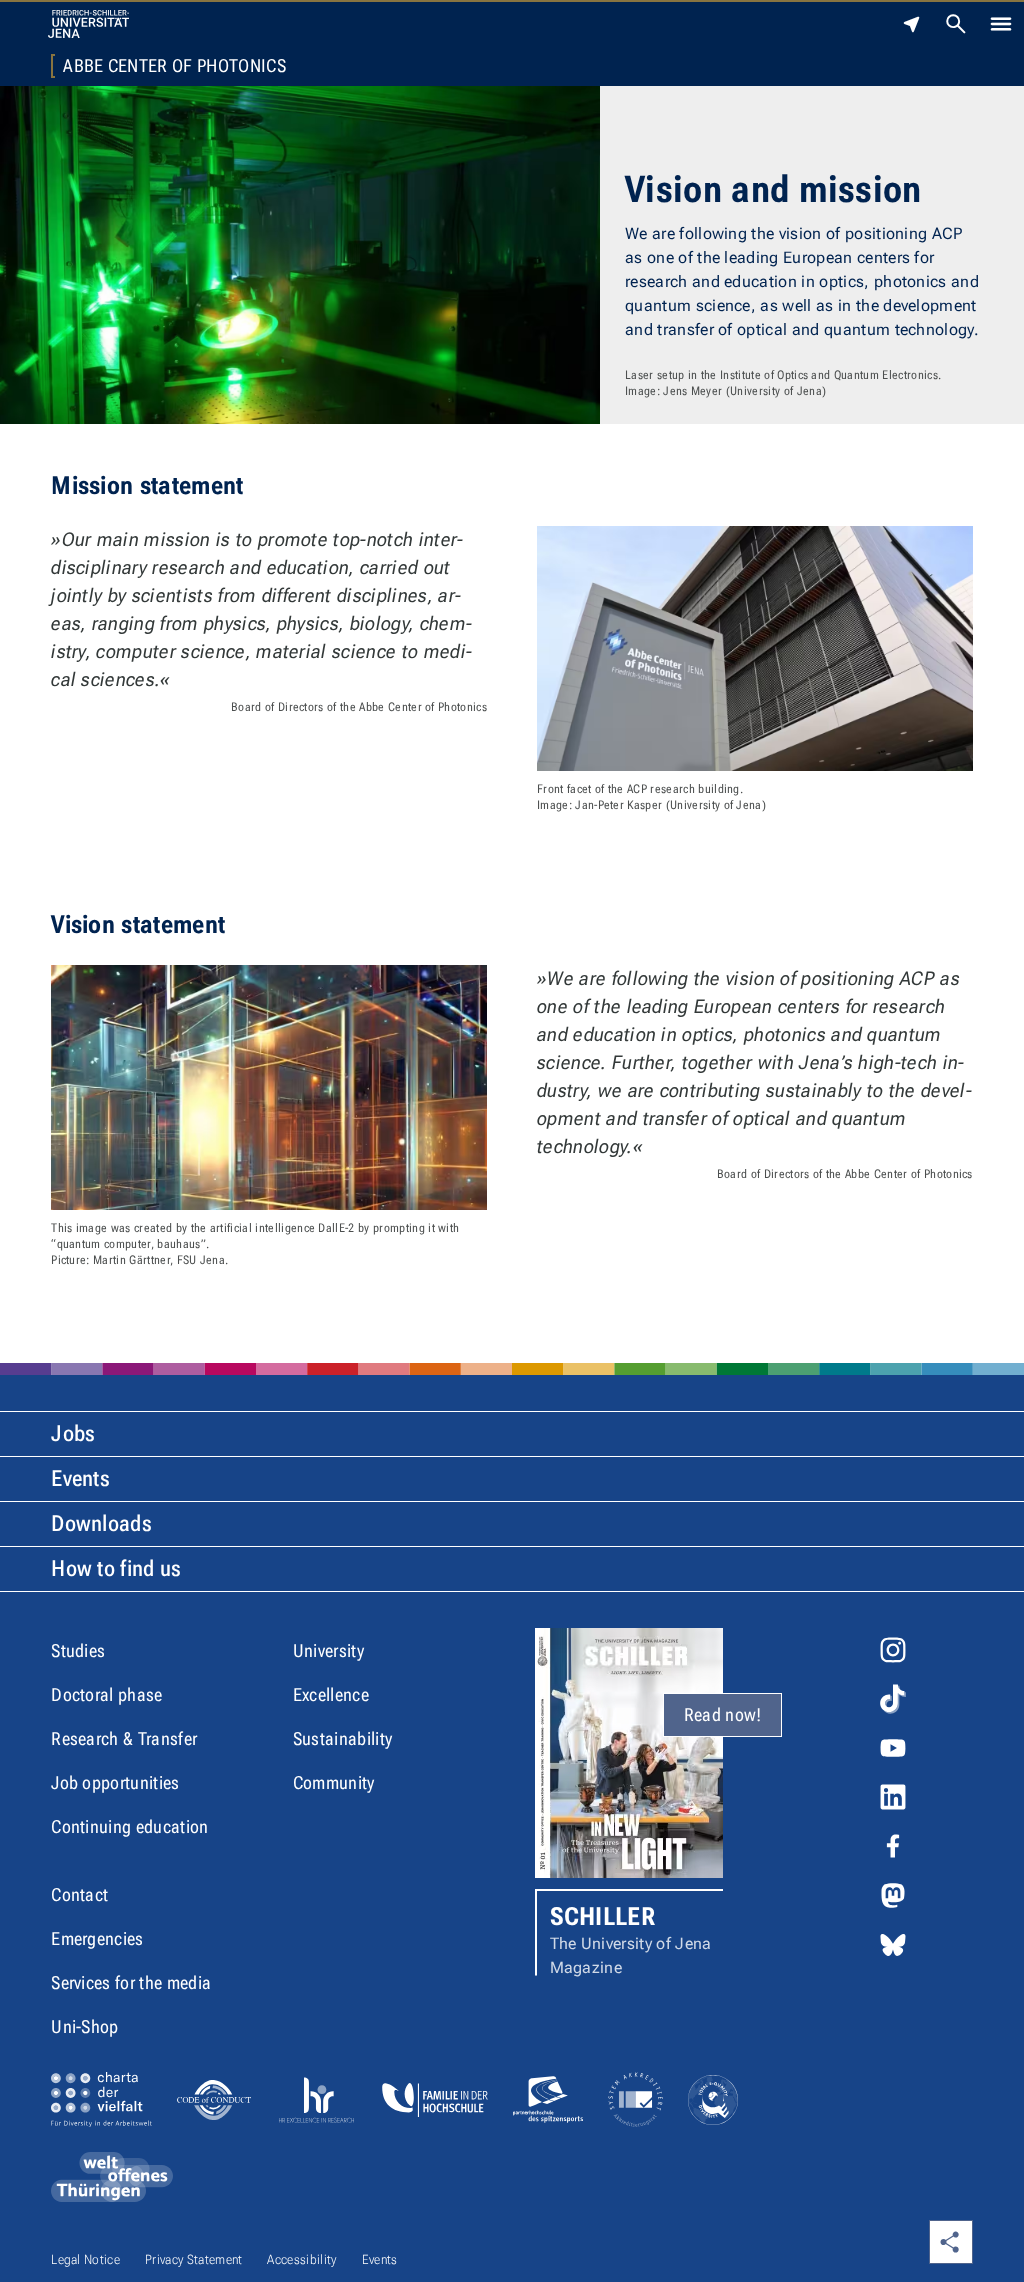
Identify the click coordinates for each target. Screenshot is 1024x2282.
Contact (79, 1894)
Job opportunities (115, 1782)
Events (80, 1478)
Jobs (73, 1433)
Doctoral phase (106, 1694)
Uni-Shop (85, 2026)
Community (334, 1782)
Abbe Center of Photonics (174, 66)
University (328, 1650)
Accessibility (301, 2259)
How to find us (116, 1568)
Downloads (101, 1523)
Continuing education (129, 1826)
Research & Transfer (124, 1738)
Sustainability (342, 1738)
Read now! (723, 1714)
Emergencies (97, 1938)
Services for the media (131, 1982)
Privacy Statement (193, 2259)
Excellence (331, 1694)
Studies (78, 1650)
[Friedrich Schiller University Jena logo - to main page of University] (88, 24)
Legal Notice (85, 2259)
